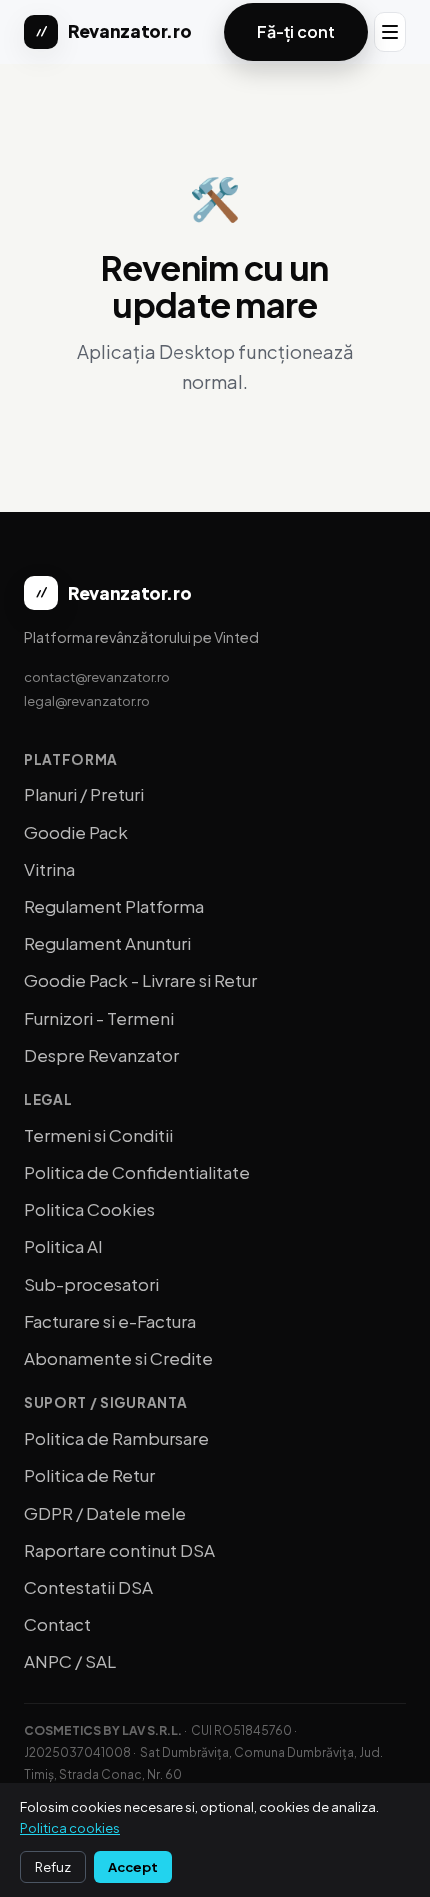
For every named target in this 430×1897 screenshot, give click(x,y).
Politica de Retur (89, 1475)
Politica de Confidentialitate (137, 1172)
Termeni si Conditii (98, 1135)
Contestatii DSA (88, 1587)
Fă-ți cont (296, 31)
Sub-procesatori (91, 1284)
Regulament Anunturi (107, 943)
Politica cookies (70, 1828)
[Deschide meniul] (390, 32)
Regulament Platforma (114, 906)
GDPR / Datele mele (105, 1513)
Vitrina (49, 869)
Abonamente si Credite (118, 1358)
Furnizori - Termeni (99, 1018)
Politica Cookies (89, 1209)
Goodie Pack (76, 832)
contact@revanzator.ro (97, 676)
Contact (57, 1624)
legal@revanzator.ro (87, 700)
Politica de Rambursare (116, 1438)
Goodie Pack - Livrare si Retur (140, 980)
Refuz (53, 1867)
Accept (133, 1867)
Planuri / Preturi (84, 794)
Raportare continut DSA (119, 1550)
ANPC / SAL (70, 1661)
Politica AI (63, 1246)
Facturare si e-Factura (110, 1321)
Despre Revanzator (101, 1055)
